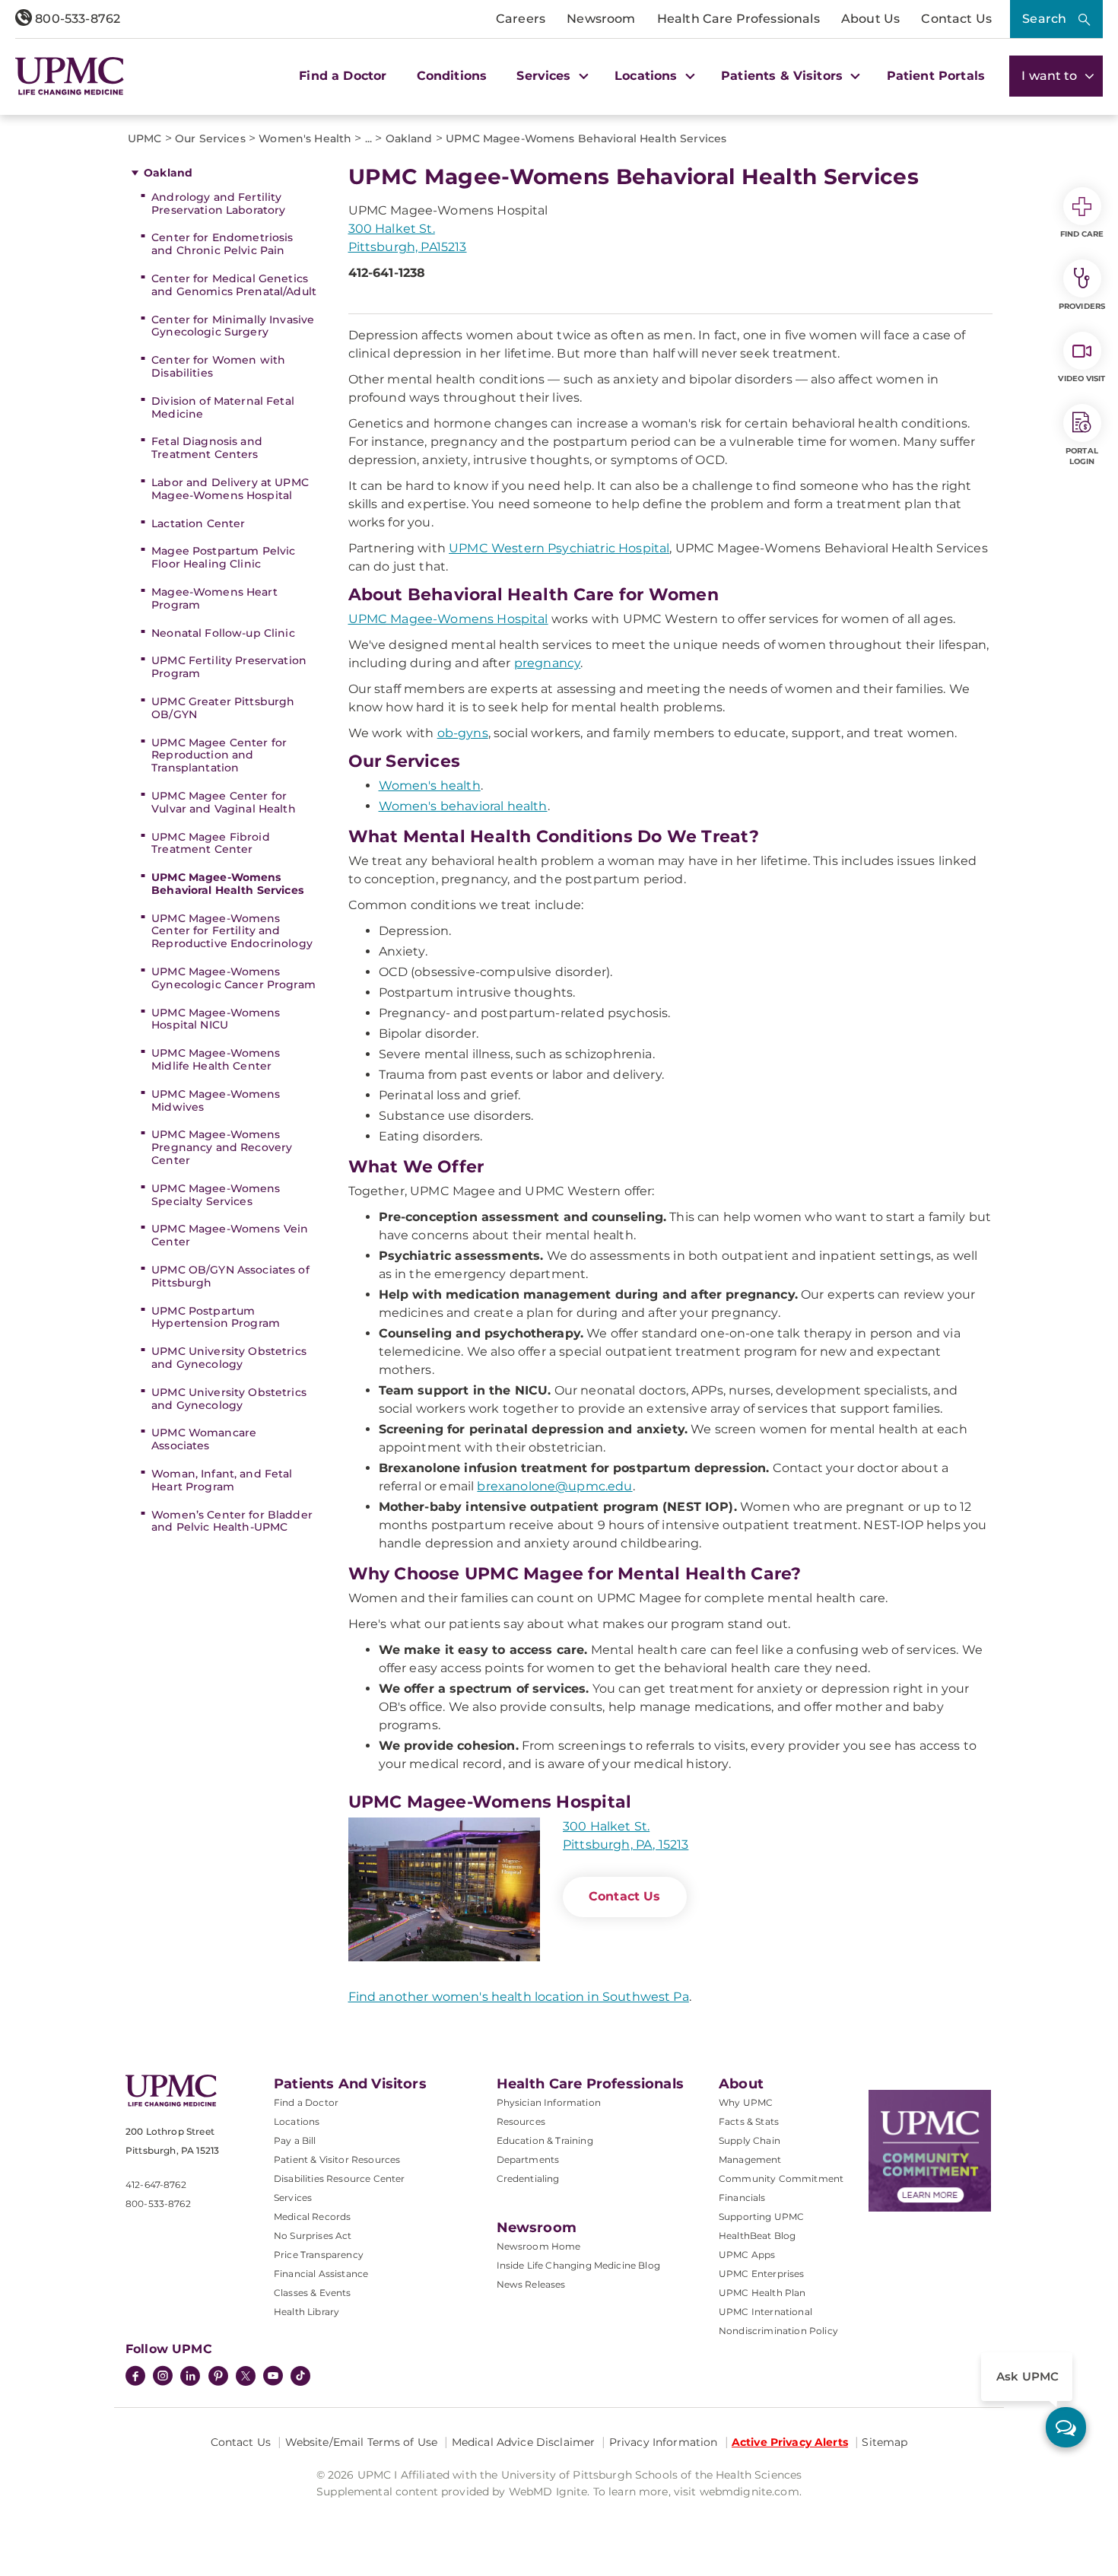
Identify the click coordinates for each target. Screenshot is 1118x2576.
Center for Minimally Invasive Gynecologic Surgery (233, 326)
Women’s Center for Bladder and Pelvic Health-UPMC (232, 1521)
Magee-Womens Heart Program (214, 598)
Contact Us (956, 19)
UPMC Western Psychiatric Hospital (559, 548)
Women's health (430, 786)
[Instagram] (163, 2377)
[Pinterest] (218, 2377)
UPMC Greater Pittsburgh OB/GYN (223, 708)
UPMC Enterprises (762, 2274)
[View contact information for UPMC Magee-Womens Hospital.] (444, 1889)
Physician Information (549, 2102)
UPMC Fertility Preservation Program (229, 667)
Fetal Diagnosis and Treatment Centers (207, 448)
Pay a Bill (295, 2140)
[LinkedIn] (190, 2377)
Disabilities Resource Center (339, 2178)
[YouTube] (273, 2377)
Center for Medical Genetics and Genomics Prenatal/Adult (234, 285)
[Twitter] (246, 2376)
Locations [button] (648, 76)
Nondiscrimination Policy (778, 2331)
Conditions (452, 76)
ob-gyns (463, 733)
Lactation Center (198, 523)
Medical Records (312, 2217)
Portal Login (1082, 456)
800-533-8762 (76, 19)
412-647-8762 (156, 2185)
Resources (521, 2121)
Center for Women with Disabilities (218, 366)
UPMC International (765, 2312)
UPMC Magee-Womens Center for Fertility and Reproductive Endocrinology (232, 931)
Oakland (168, 173)
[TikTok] (300, 2376)
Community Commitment (781, 2178)
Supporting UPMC (761, 2217)
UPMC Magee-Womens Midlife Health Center (216, 1059)
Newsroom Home (539, 2246)
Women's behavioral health (463, 806)
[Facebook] (135, 2377)
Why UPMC (746, 2102)
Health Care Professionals (738, 19)
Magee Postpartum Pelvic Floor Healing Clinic (223, 557)
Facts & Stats (749, 2121)
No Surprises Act (313, 2236)
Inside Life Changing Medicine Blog (578, 2265)
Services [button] (545, 76)
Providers (1082, 306)
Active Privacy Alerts (790, 2442)
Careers (521, 19)
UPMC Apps (747, 2255)
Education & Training (545, 2140)
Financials (742, 2198)
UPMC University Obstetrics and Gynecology (229, 1358)
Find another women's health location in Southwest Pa (519, 1997)
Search (1044, 19)
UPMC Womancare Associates (204, 1439)
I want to (1051, 76)
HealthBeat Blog (757, 2236)
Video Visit (1081, 378)
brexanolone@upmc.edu (554, 1486)
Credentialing (528, 2178)
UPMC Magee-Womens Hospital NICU (216, 1019)
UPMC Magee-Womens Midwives (216, 1100)
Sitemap (885, 2442)
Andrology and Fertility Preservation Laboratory (218, 204)
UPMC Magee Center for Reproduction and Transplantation (219, 755)
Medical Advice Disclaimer (524, 2442)
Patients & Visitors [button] (784, 76)
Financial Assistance (321, 2274)
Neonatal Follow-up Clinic (223, 633)
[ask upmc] (1066, 2427)
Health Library (306, 2312)
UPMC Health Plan (762, 2293)
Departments (528, 2159)
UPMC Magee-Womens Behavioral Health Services (227, 884)
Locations (297, 2121)
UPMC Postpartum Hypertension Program (216, 1317)
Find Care (1082, 234)
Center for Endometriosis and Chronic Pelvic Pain (222, 244)
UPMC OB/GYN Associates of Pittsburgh (230, 1276)
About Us (870, 19)
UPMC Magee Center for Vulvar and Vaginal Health (224, 802)
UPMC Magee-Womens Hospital (448, 619)
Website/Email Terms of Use (362, 2442)
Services (293, 2198)
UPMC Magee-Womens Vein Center (230, 1235)
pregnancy (547, 663)
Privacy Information (664, 2442)
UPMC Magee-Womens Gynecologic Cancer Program (233, 978)
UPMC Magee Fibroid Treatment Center (211, 843)
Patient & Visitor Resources (337, 2159)
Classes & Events (313, 2293)
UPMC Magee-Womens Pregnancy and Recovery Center (222, 1147)
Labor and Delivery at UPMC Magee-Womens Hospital (230, 489)
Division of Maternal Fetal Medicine (223, 407)
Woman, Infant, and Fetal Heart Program (222, 1480)
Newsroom (601, 19)
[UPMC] (70, 76)
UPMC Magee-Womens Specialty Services (216, 1195)
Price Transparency (319, 2255)
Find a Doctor (343, 76)
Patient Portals (936, 76)
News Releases (531, 2284)
